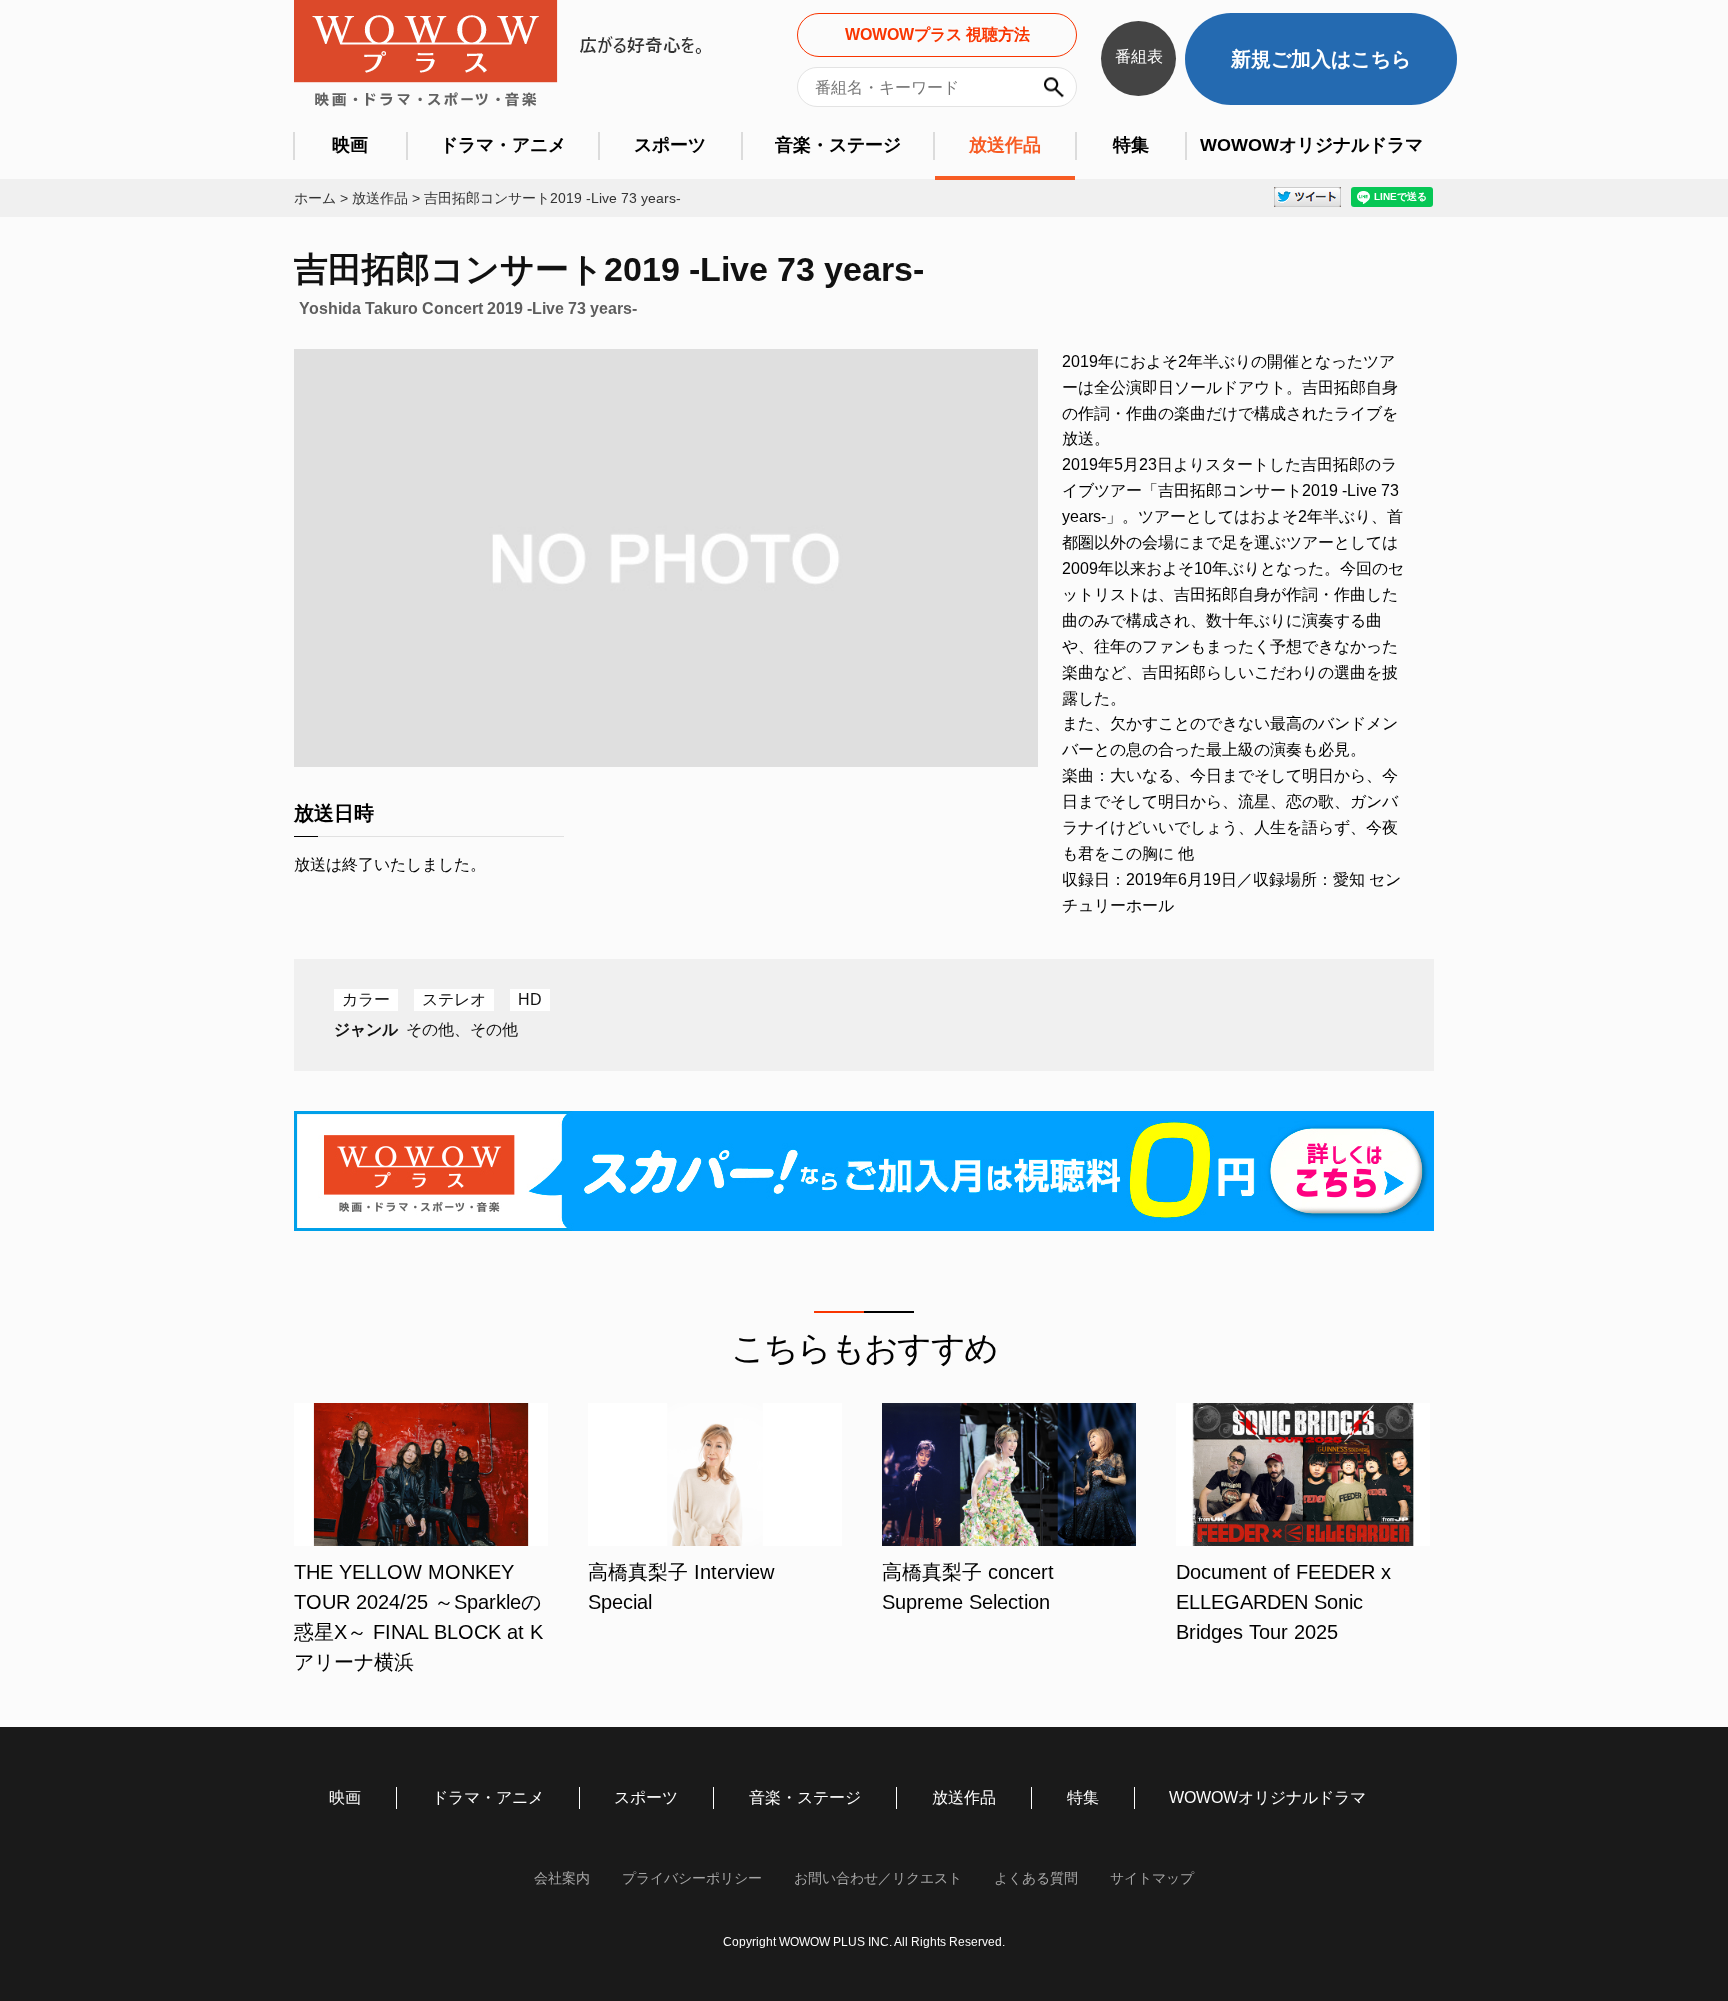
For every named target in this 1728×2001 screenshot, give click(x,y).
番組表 (1139, 56)
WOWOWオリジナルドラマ (1311, 145)
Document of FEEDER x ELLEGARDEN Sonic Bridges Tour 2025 (1283, 1602)
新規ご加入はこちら (1321, 59)
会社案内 (562, 1878)
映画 (350, 145)
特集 (1131, 145)
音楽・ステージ (838, 145)
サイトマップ (1152, 1878)
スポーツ (670, 145)
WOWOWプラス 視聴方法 (937, 34)
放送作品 (1005, 145)
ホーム (315, 198)
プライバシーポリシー (692, 1878)
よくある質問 (1036, 1878)
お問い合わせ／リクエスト (878, 1878)
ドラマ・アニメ (503, 145)
